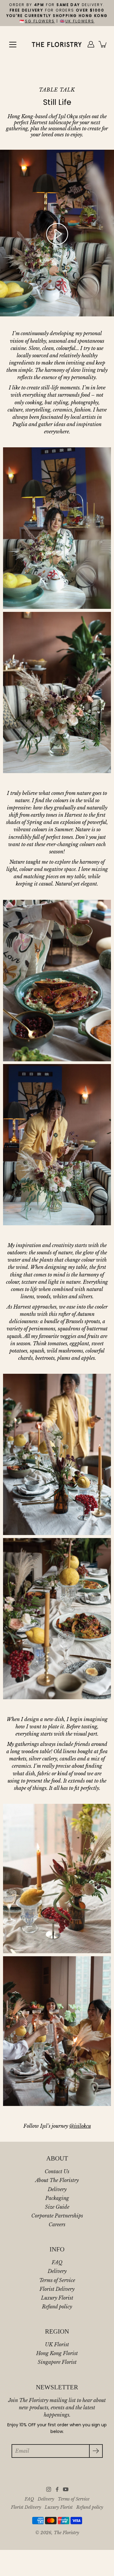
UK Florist (57, 2344)
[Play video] (57, 234)
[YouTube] (66, 2489)
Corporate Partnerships (57, 2216)
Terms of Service (57, 2280)
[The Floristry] (57, 44)
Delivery (57, 2189)
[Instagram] (49, 2489)
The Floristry (66, 2533)
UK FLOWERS (80, 21)
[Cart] (103, 44)
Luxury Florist (57, 2298)
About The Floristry (57, 2180)
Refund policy (57, 2307)
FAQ (57, 2262)
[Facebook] (57, 2489)
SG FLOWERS (40, 21)
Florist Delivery (57, 2289)
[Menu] (13, 45)
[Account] (91, 44)
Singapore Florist (57, 2362)
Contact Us (57, 2171)
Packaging (57, 2198)
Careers (57, 2224)
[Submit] (96, 2451)
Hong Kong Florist (57, 2353)
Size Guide (57, 2207)
